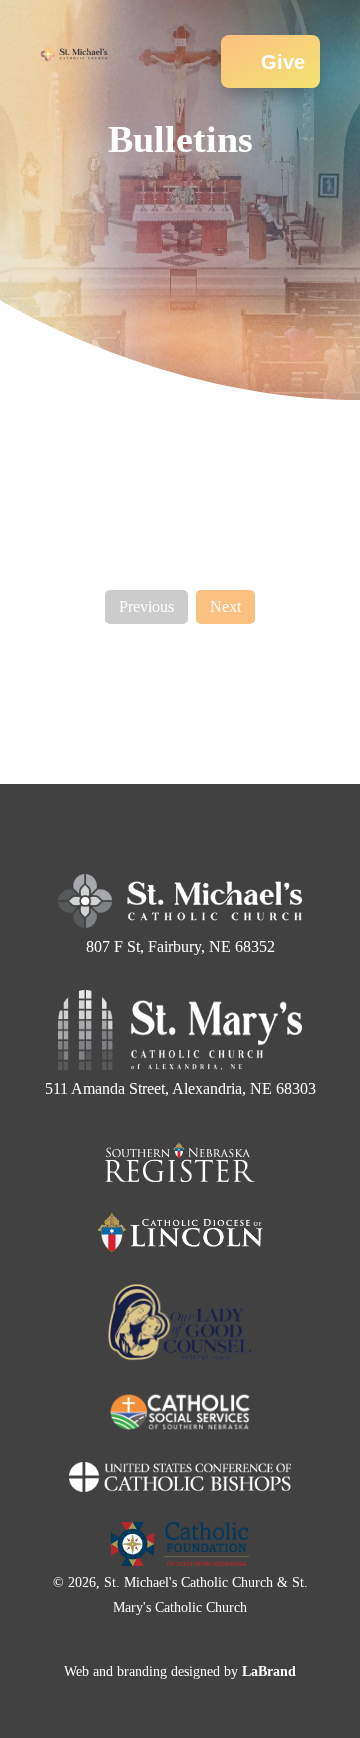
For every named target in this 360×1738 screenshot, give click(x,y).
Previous (146, 606)
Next (225, 606)
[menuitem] (140, 35)
